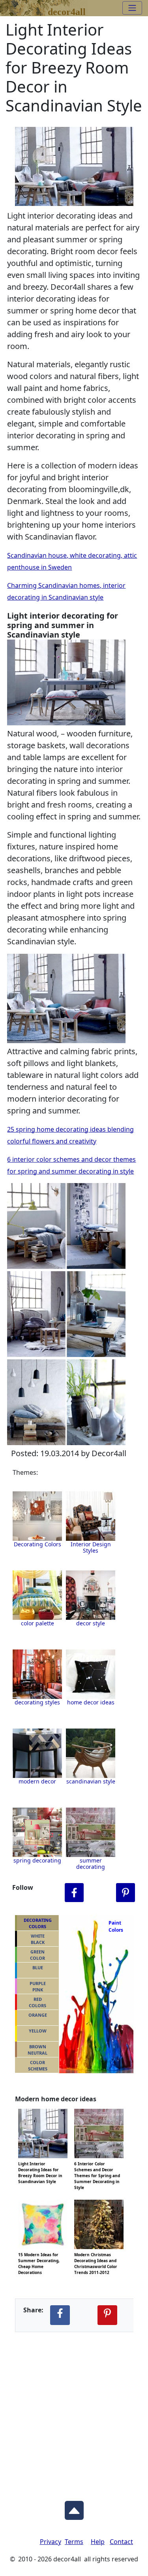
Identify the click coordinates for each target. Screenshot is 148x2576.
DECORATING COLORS (38, 1923)
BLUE (38, 1967)
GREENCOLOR (37, 1955)
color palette (37, 1623)
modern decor (37, 1781)
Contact (121, 2542)
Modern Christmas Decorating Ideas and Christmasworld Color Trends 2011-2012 (96, 2254)
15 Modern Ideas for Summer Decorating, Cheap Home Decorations (39, 2254)
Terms (74, 2542)
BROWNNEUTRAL (37, 2050)
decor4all (67, 10)
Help (98, 2542)
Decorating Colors (37, 1544)
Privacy (51, 2542)
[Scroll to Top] (74, 2508)
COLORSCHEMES (38, 2066)
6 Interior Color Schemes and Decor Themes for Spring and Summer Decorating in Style (97, 2163)
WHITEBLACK (38, 1939)
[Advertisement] (74, 2410)
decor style (91, 1623)
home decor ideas (91, 1702)
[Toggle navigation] (132, 8)
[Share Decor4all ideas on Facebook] (60, 2315)
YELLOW (38, 2031)
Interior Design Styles (91, 1547)
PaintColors (114, 1926)
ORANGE (38, 2015)
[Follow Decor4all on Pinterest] (126, 1893)
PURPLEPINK (38, 1987)
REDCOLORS (37, 2002)
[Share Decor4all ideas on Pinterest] (107, 2315)
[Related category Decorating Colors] (37, 1516)
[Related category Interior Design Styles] (91, 1516)
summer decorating (91, 1864)
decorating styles (37, 1702)
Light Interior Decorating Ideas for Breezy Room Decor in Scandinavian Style (40, 2163)
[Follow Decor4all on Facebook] (74, 1893)
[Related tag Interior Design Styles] (37, 1595)
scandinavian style (91, 1781)
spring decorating (37, 1860)
